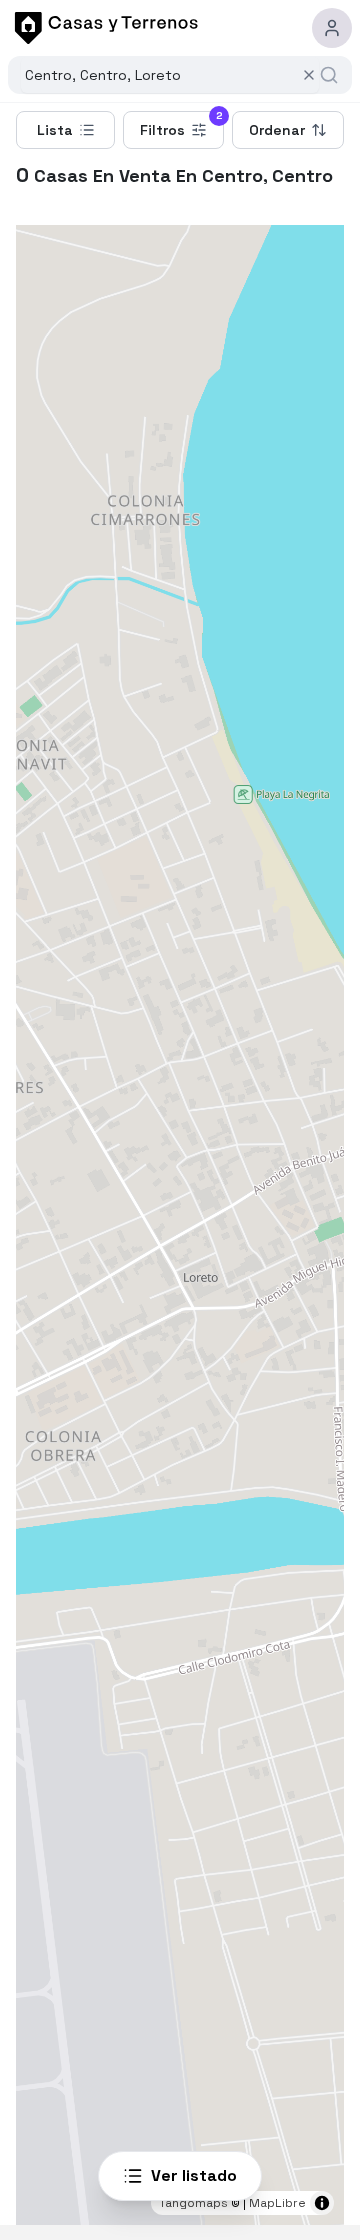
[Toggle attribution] (322, 2203)
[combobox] (159, 75)
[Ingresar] (332, 28)
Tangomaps (193, 2203)
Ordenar (277, 130)
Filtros (181, 125)
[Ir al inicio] (103, 28)
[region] (180, 1225)
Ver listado (194, 2175)
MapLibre (277, 2203)
